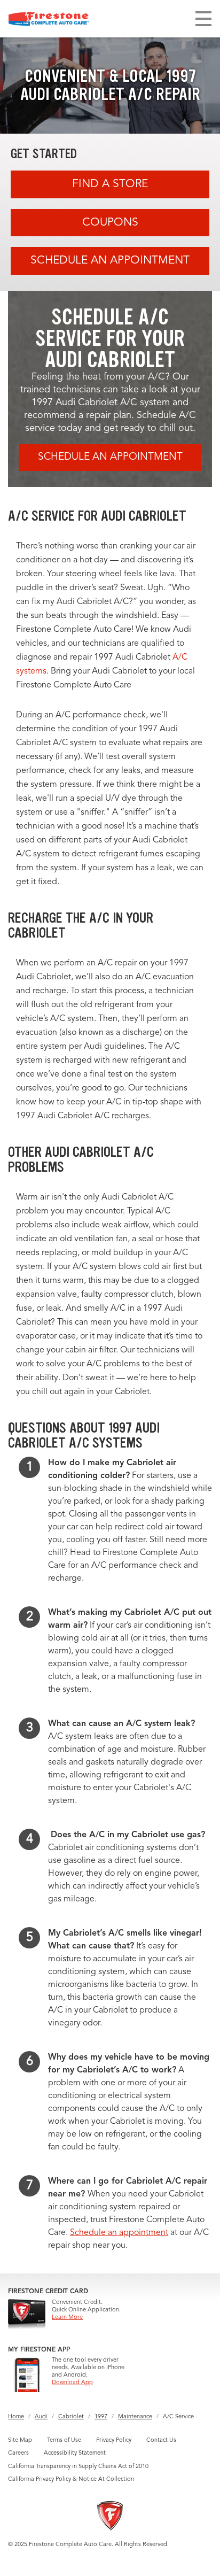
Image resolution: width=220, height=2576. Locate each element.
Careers (18, 2453)
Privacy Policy (114, 2440)
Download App (72, 2383)
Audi (41, 2417)
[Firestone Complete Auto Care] (49, 19)
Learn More (67, 2318)
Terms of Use (64, 2440)
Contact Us (161, 2440)
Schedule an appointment (119, 2233)
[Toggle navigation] (203, 19)
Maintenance (135, 2417)
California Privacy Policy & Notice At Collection (71, 2480)
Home (16, 2417)
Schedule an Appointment (110, 261)
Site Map (20, 2440)
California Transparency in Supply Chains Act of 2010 (78, 2467)
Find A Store (110, 184)
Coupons (110, 223)
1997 (101, 2417)
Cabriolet (71, 2417)
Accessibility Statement (75, 2453)
